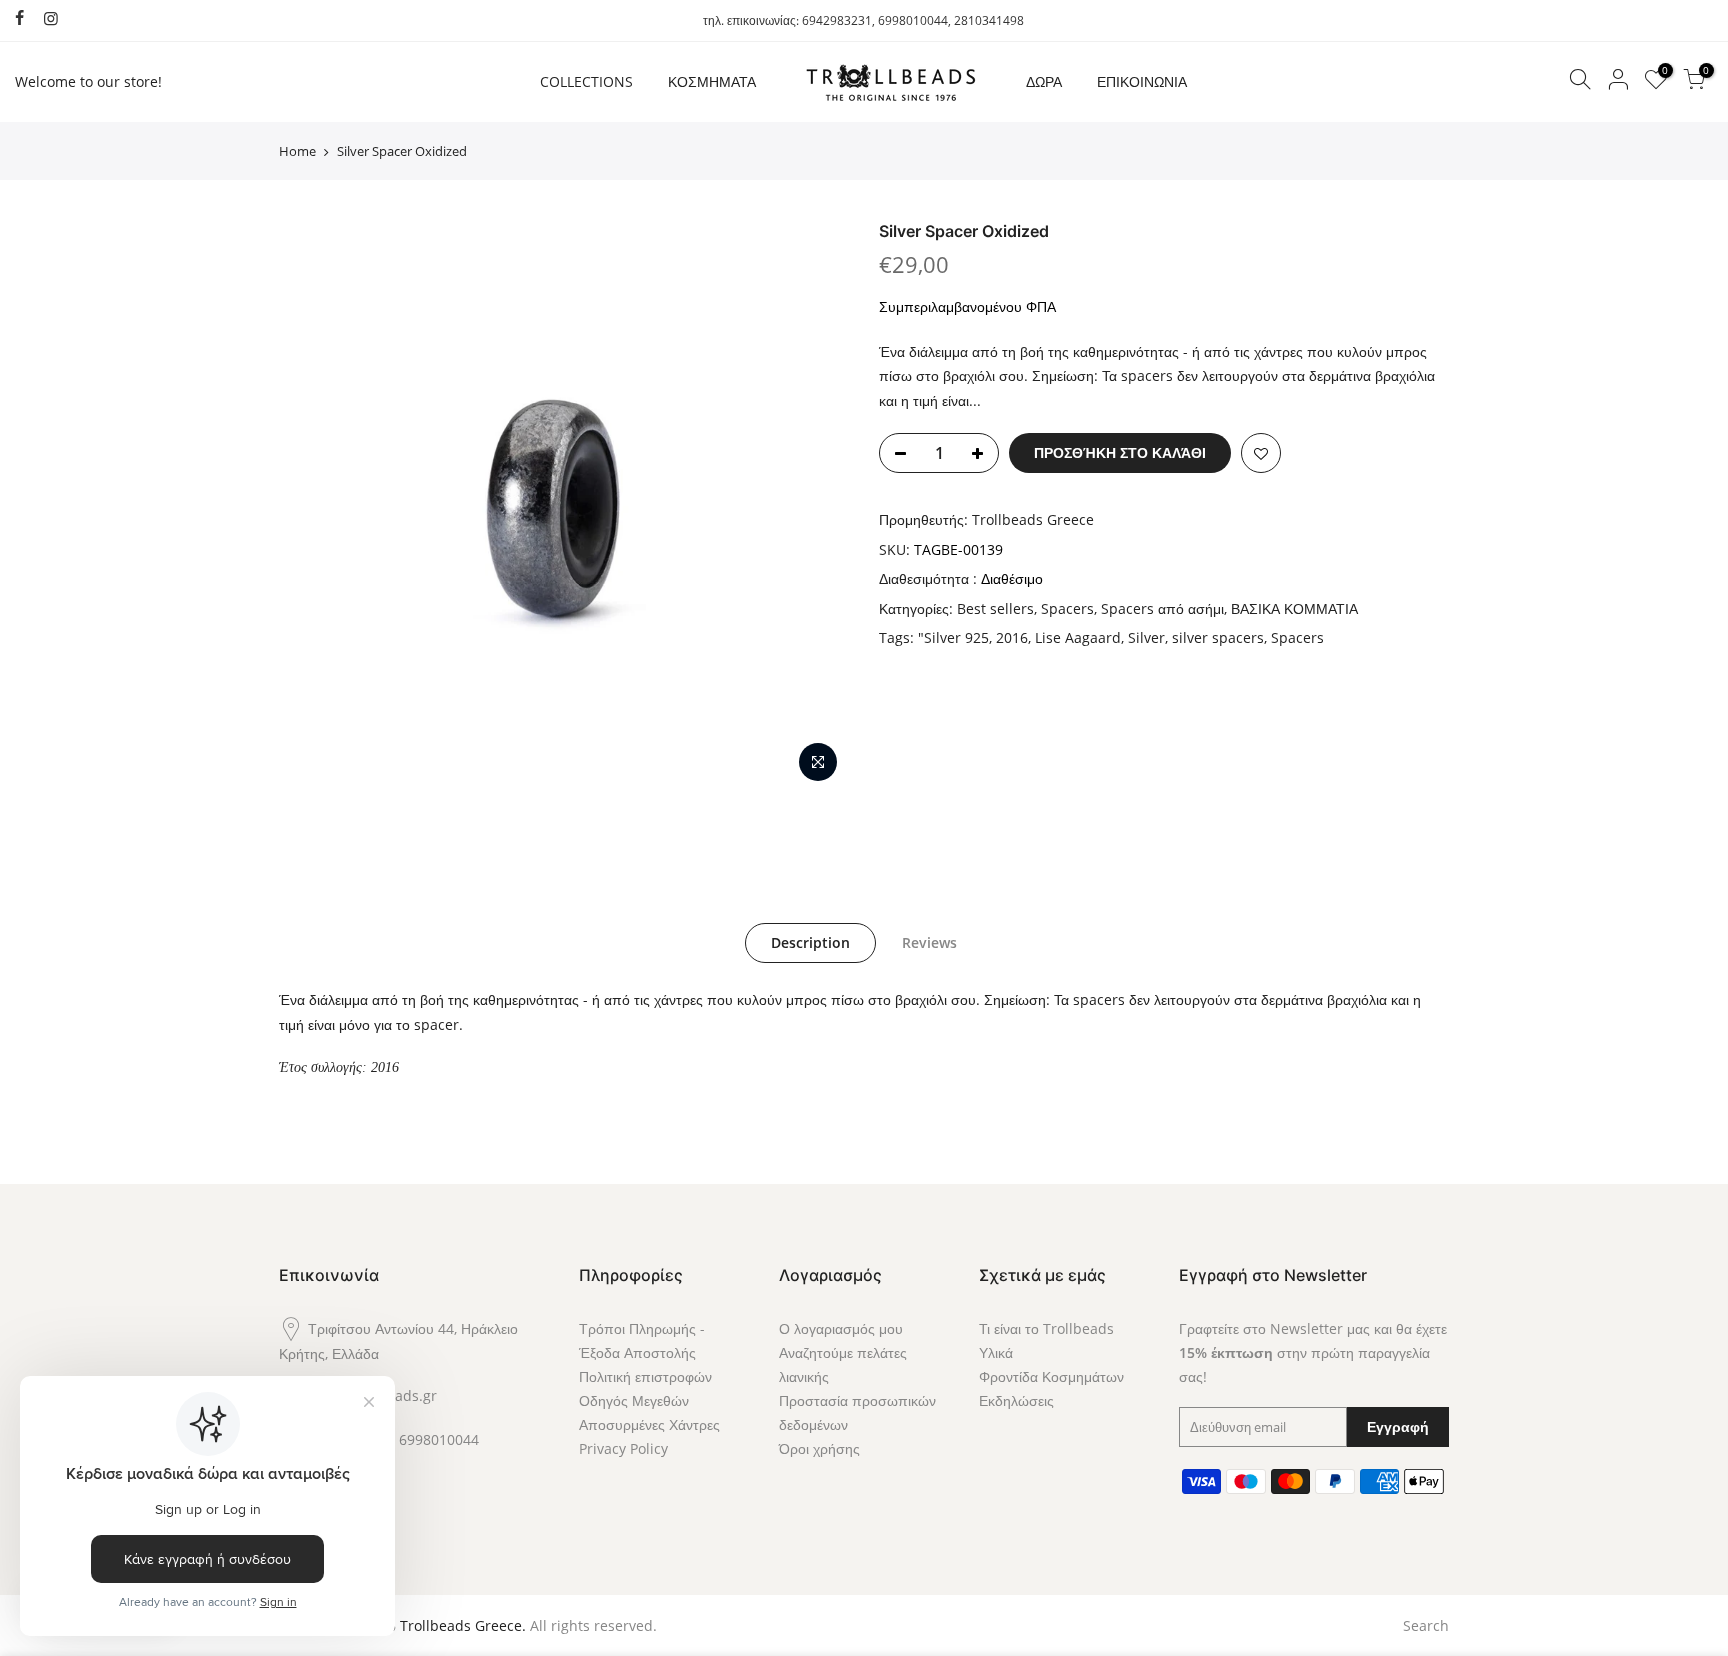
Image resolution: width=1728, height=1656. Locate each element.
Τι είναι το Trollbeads (1046, 1328)
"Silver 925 (953, 637)
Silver (1146, 637)
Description (810, 942)
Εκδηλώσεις (1016, 1400)
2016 (1012, 637)
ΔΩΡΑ (1044, 81)
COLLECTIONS (586, 81)
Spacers (1067, 608)
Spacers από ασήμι (1162, 608)
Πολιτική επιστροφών (645, 1376)
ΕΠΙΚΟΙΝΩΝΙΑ (1142, 81)
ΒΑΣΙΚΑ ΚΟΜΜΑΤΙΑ (1294, 608)
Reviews (929, 942)
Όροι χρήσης (819, 1448)
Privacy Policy (623, 1448)
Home (297, 151)
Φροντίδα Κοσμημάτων (1051, 1376)
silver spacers (1218, 637)
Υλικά (996, 1352)
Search (1426, 1625)
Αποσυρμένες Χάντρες (649, 1424)
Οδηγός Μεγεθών (634, 1400)
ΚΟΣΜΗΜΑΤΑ (712, 81)
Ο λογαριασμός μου (841, 1328)
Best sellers (995, 608)
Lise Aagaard (1078, 637)
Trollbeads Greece (1033, 519)
